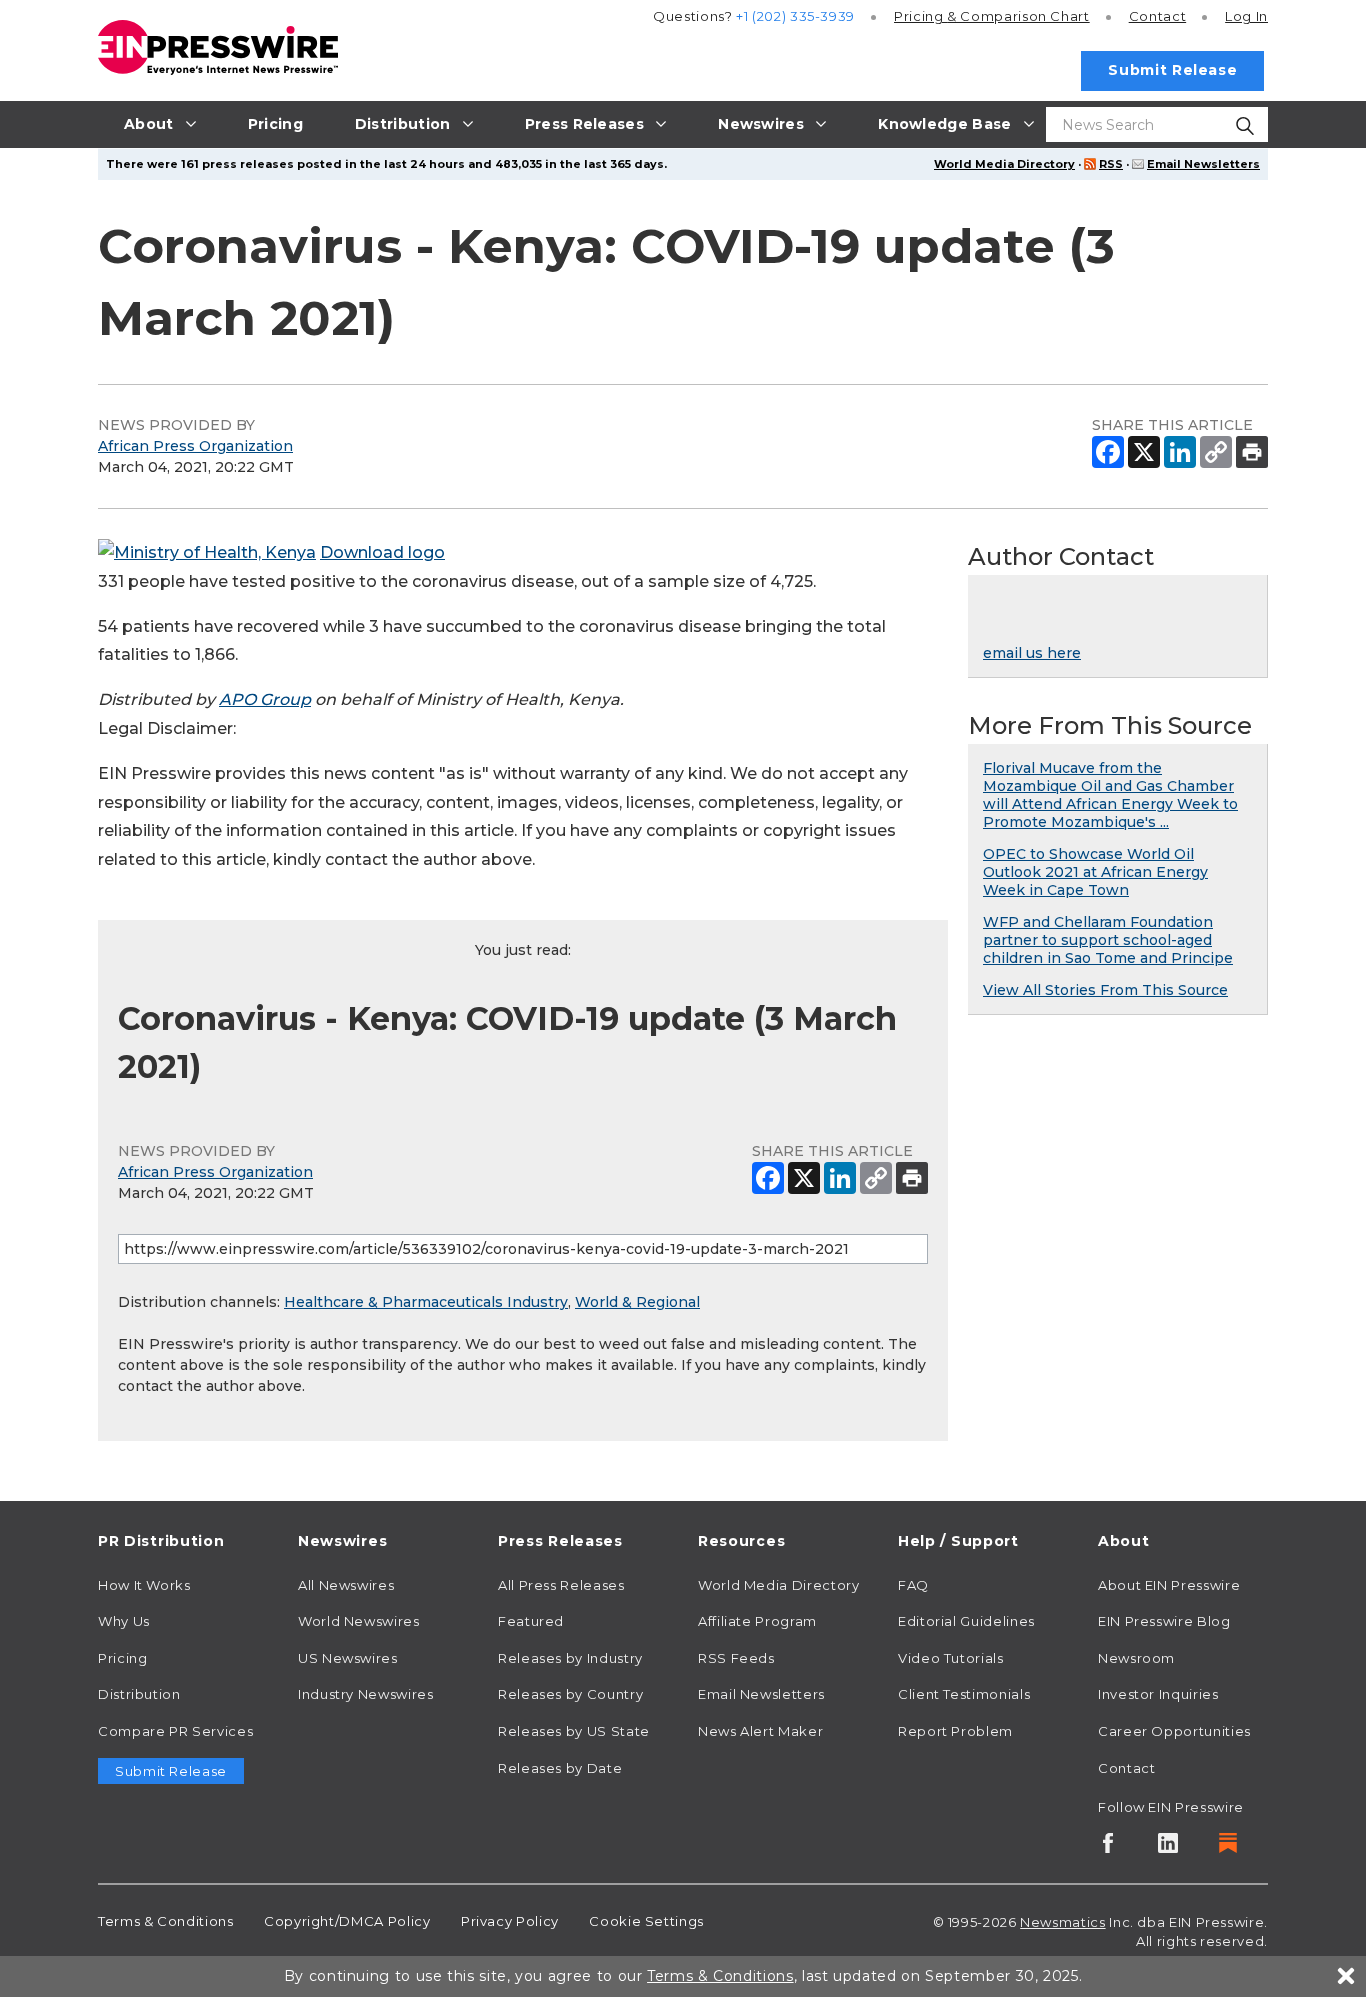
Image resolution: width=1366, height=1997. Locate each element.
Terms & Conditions (166, 1921)
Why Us (124, 1621)
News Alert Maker (760, 1731)
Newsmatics (1062, 1922)
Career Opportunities (1174, 1731)
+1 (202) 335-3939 (795, 16)
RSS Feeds (736, 1658)
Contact (1157, 16)
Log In (1246, 16)
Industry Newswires (366, 1694)
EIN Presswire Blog (1164, 1621)
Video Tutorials (951, 1658)
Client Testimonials (964, 1694)
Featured (531, 1621)
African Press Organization (195, 446)
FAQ (913, 1585)
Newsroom (1136, 1658)
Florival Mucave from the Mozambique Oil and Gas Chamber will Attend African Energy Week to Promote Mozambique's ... (1110, 795)
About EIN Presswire (1169, 1585)
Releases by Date (560, 1768)
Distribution (139, 1694)
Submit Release (1172, 70)
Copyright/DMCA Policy (347, 1921)
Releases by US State (574, 1731)
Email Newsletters (1203, 164)
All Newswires (346, 1585)
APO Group (265, 699)
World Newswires (359, 1621)
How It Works (144, 1585)
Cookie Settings (646, 1921)
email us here (1032, 653)
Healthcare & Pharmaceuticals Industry (426, 1302)
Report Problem (955, 1731)
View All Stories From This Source (1105, 990)
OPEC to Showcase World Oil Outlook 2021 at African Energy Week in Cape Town (1095, 872)
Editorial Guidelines (966, 1621)
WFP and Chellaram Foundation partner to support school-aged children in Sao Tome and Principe (1108, 940)
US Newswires (348, 1658)
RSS (1111, 164)
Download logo (382, 552)
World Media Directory (1004, 164)
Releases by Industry (570, 1658)
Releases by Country (570, 1694)
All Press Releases (561, 1585)
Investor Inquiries (1158, 1694)
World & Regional (637, 1302)
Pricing (992, 16)
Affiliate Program (757, 1621)
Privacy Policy (510, 1921)
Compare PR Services (175, 1731)
